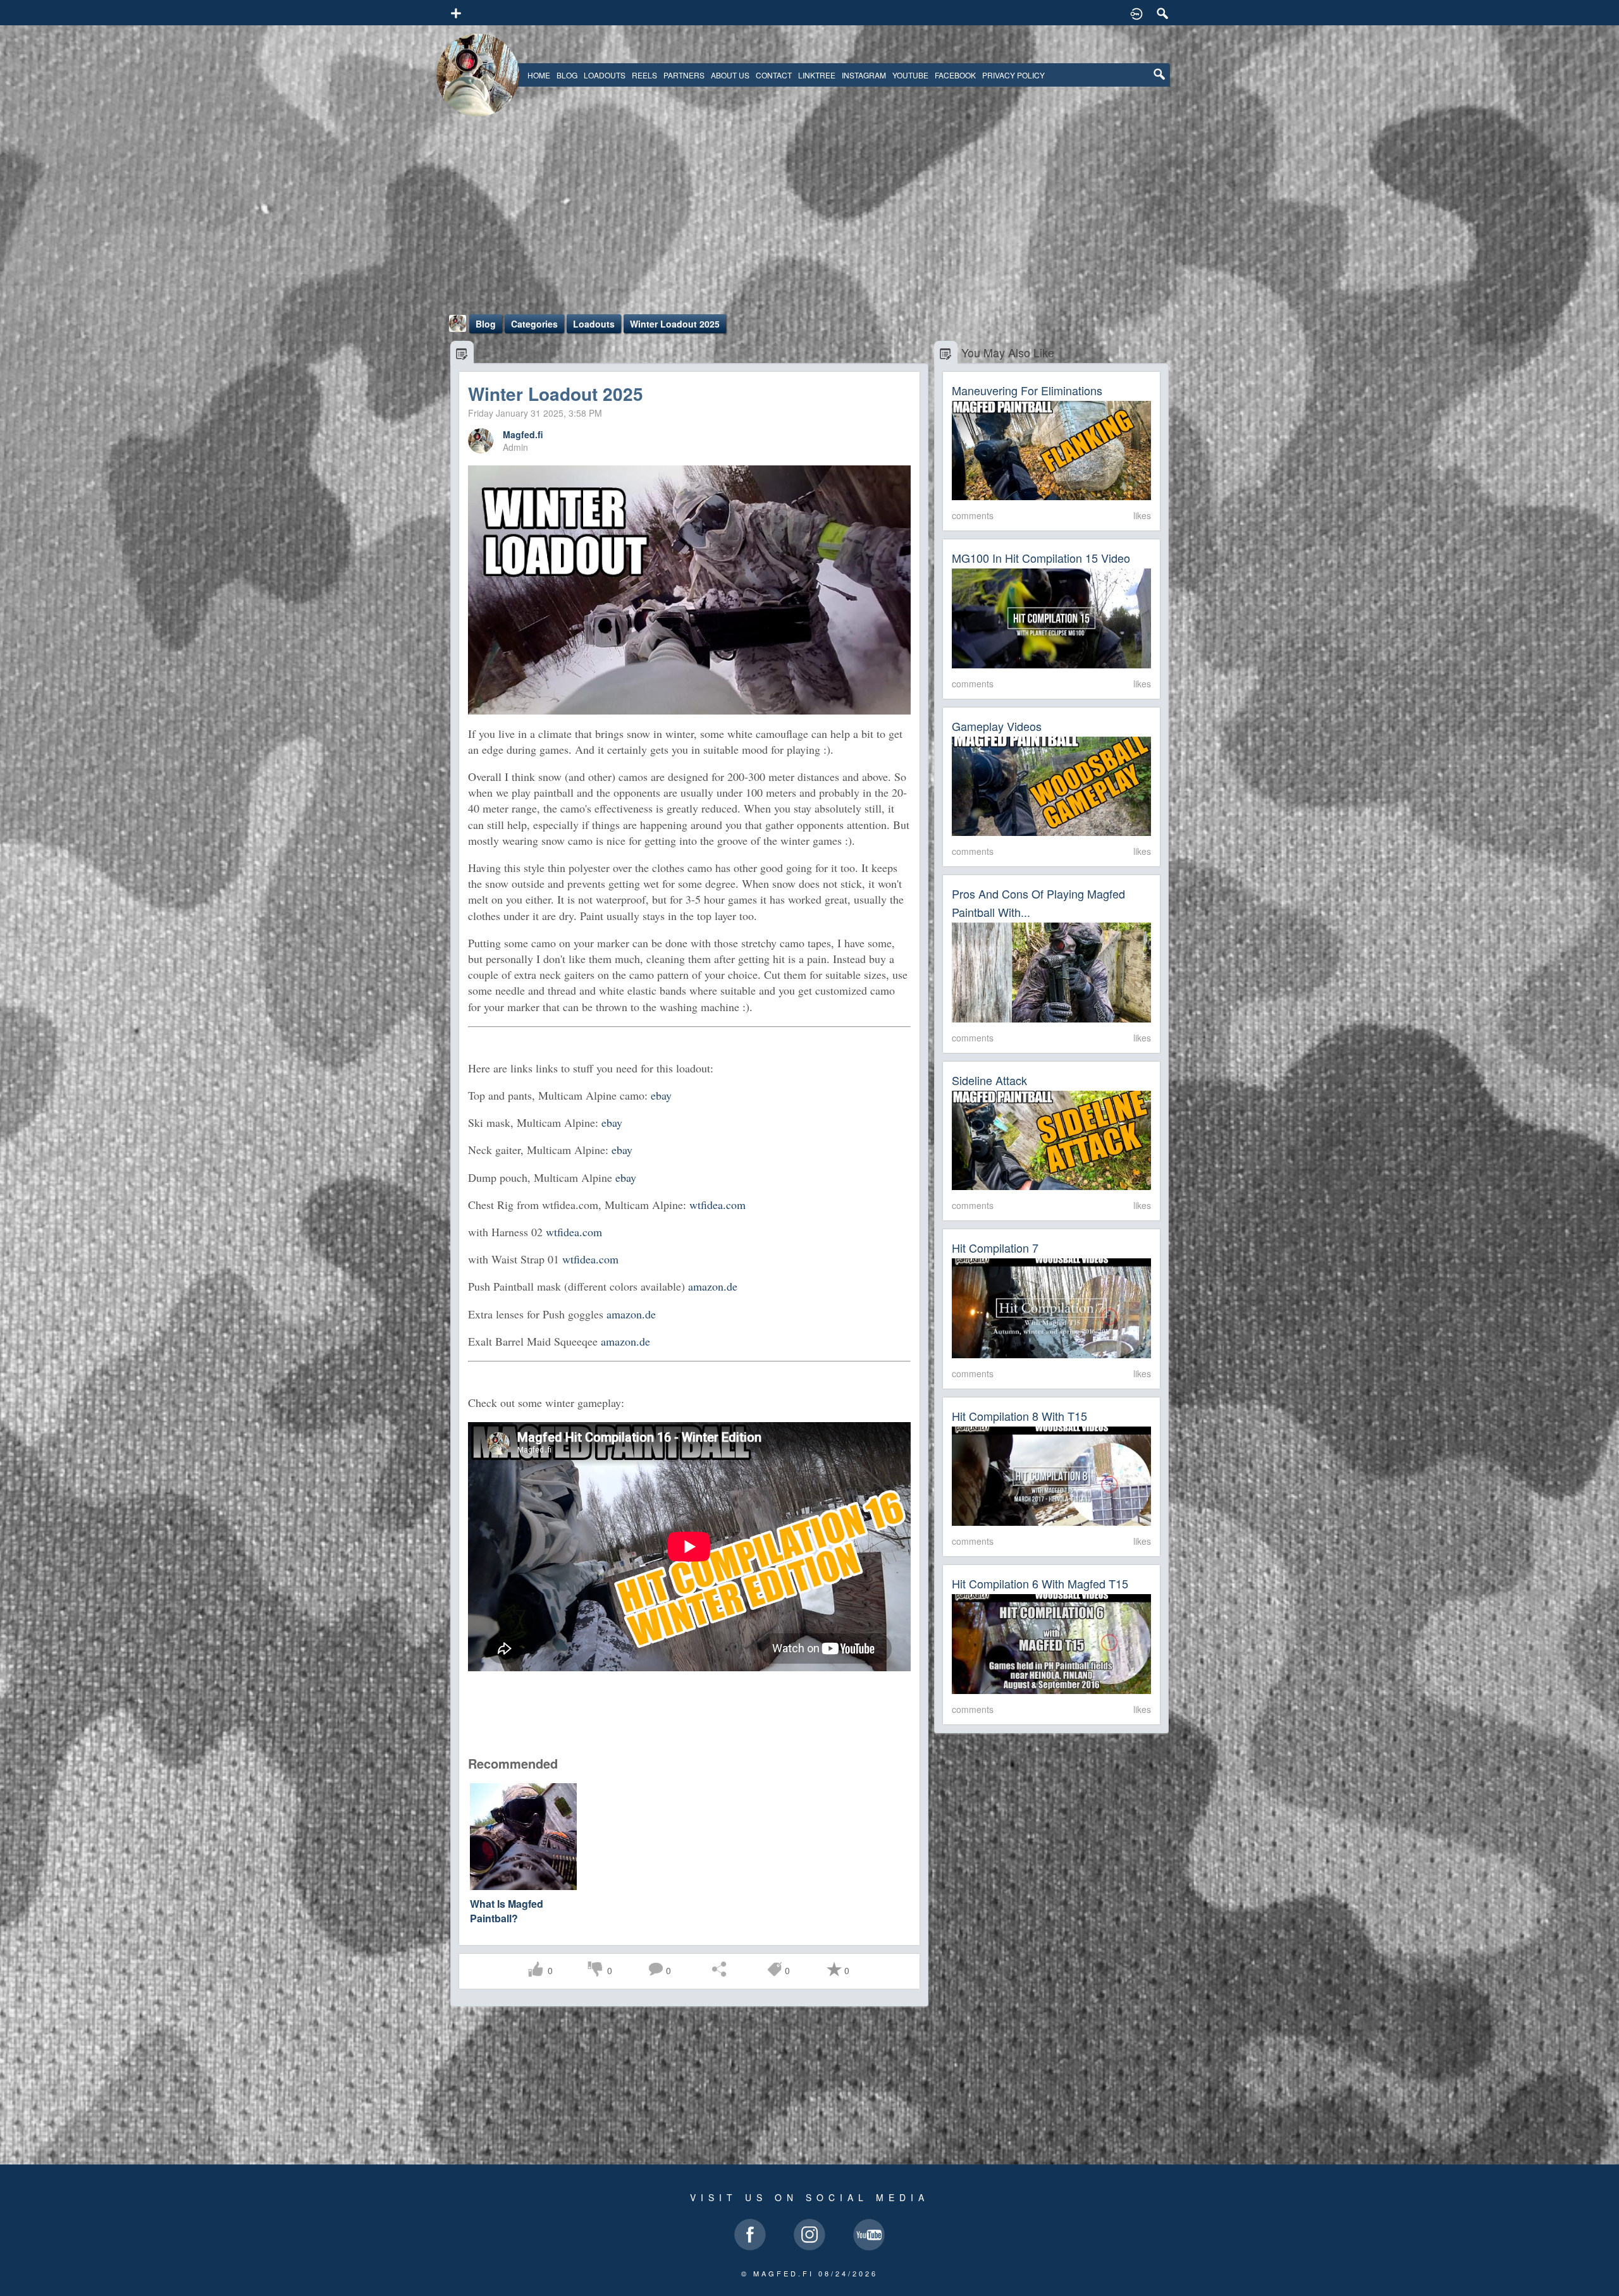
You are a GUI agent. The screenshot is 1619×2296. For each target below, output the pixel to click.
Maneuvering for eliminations (1027, 390)
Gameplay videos (997, 726)
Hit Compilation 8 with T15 (1019, 1416)
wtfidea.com (717, 1205)
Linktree (817, 75)
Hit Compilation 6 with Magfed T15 (1040, 1583)
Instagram (864, 75)
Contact (774, 75)
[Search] (1163, 13)
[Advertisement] (809, 219)
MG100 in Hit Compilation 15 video (1041, 558)
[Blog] (462, 353)
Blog (567, 75)
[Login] (1136, 13)
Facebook (955, 75)
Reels (644, 75)
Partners (684, 75)
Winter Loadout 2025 (675, 324)
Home (539, 75)
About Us (730, 75)
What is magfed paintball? (507, 1911)
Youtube (910, 75)
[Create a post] (456, 11)
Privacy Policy (1013, 75)
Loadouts (605, 75)
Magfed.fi (523, 434)
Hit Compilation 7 (995, 1248)
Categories (534, 324)
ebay (661, 1095)
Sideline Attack (989, 1080)
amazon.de (713, 1286)
